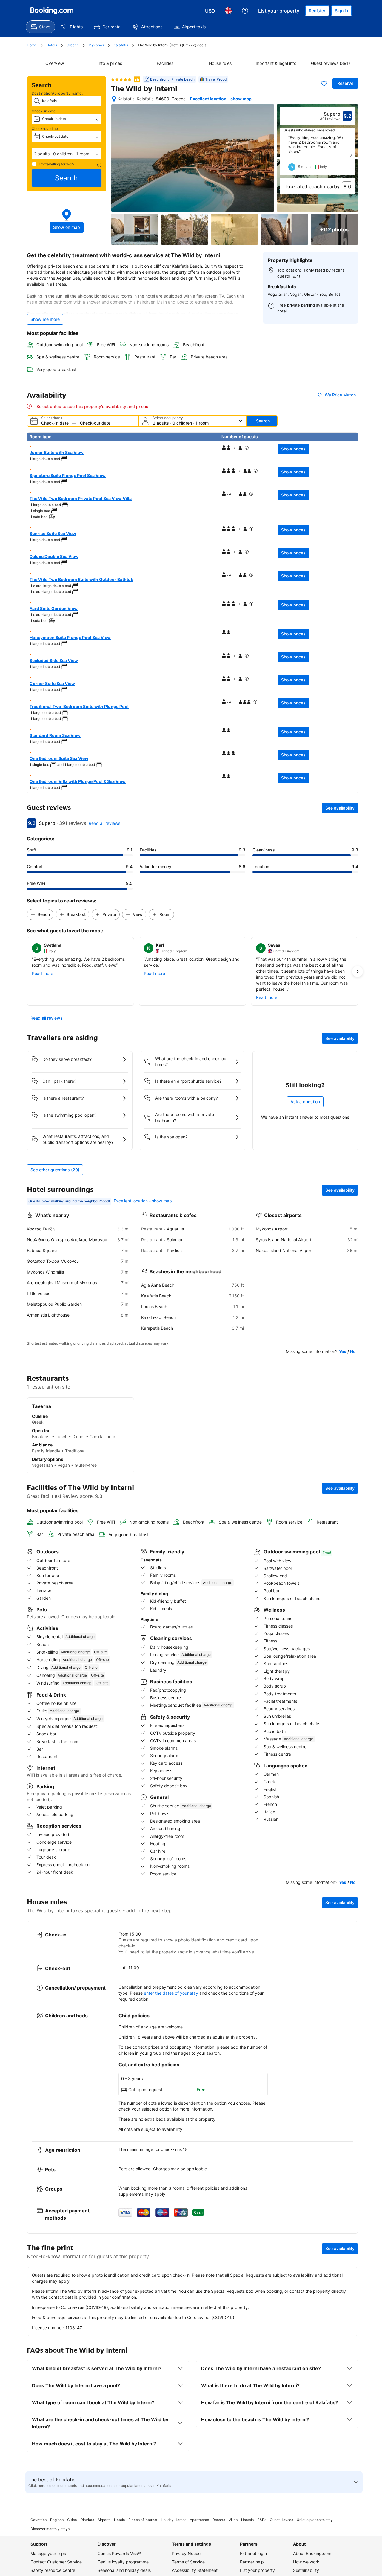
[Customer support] (245, 11)
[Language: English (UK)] (228, 11)
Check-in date (44, 111)
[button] (67, 154)
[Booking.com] (52, 11)
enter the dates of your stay (171, 1993)
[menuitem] (40, 27)
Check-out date (45, 129)
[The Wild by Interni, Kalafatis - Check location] (114, 99)
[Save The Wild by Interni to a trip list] (324, 83)
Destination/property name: (57, 93)
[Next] (351, 155)
